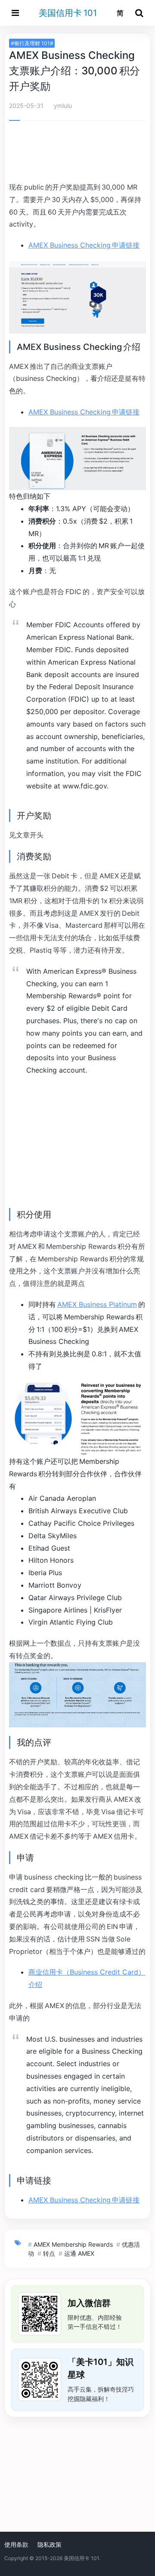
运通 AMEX (79, 2253)
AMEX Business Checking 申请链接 (84, 245)
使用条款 (16, 2544)
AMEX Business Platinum (97, 1304)
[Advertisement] (77, 153)
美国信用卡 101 (68, 13)
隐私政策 (50, 2544)
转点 (49, 2253)
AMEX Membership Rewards (73, 2244)
